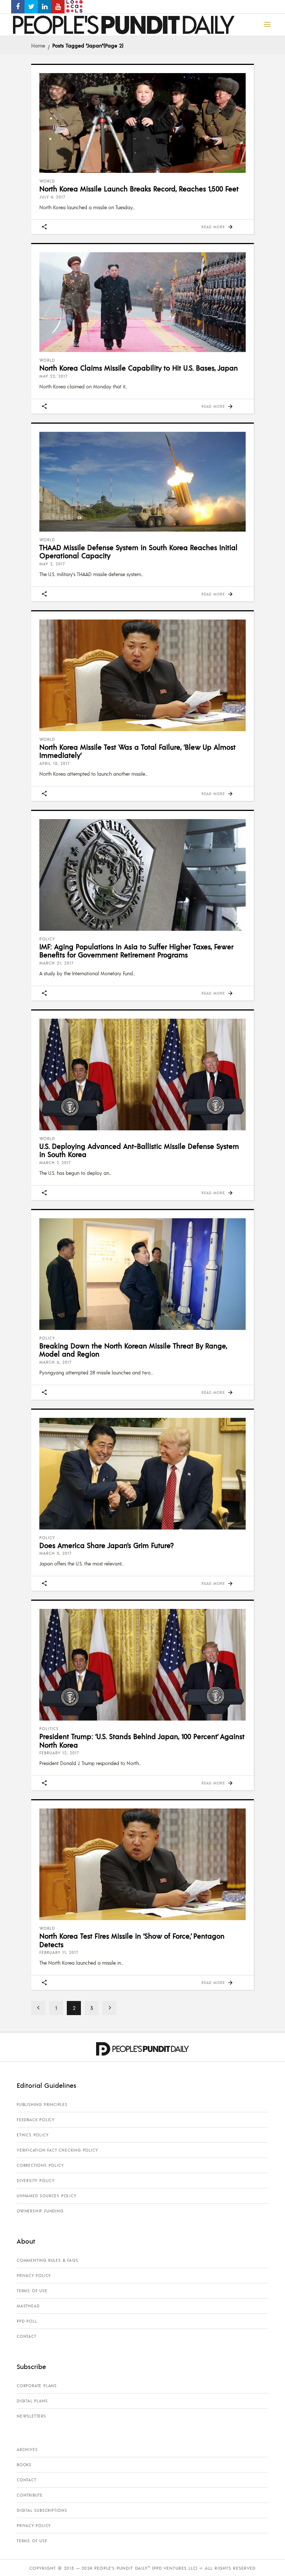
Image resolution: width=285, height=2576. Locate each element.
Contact (27, 2336)
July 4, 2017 (52, 197)
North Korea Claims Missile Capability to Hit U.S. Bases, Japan (139, 368)
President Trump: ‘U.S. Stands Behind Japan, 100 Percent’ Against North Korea (142, 1740)
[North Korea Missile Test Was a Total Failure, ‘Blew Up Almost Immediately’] (142, 675)
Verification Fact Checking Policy (57, 2150)
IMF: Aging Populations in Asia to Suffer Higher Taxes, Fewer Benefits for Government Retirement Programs (136, 951)
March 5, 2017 (55, 1553)
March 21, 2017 (56, 963)
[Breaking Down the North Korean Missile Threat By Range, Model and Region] (142, 1274)
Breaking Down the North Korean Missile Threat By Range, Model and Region (133, 1350)
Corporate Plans (37, 2386)
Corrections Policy (40, 2165)
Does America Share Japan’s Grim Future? (107, 1545)
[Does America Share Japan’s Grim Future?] (142, 1474)
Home (38, 45)
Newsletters (31, 2416)
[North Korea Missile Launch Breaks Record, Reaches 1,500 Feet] (142, 123)
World (47, 181)
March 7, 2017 (55, 1163)
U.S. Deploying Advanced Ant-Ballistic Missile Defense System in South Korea (139, 1150)
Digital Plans (32, 2401)
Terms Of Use (32, 2291)
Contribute (30, 2495)
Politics (49, 1729)
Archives (27, 2449)
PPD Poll (27, 2321)
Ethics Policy (32, 2135)
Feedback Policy (36, 2120)
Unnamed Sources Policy (47, 2196)
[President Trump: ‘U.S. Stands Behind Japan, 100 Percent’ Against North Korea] (142, 1665)
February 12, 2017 (59, 1753)
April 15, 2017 (55, 763)
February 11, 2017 (59, 1952)
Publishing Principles (42, 2104)
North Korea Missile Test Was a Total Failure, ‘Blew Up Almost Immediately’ (137, 751)
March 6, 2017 (55, 1362)
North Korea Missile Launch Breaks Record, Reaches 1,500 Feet (139, 188)
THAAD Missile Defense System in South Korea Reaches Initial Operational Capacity (138, 551)
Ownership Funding (40, 2211)
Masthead (28, 2306)
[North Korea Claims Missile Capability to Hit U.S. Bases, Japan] (142, 302)
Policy (47, 939)
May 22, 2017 (53, 376)
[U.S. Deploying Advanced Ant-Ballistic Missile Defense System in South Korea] (142, 1075)
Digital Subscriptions (42, 2510)
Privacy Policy (34, 2276)
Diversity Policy (36, 2181)
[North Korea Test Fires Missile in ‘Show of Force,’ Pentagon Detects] (142, 1864)
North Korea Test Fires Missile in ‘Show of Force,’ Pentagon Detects (132, 1940)
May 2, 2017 (52, 564)
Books (24, 2465)
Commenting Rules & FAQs (47, 2260)
